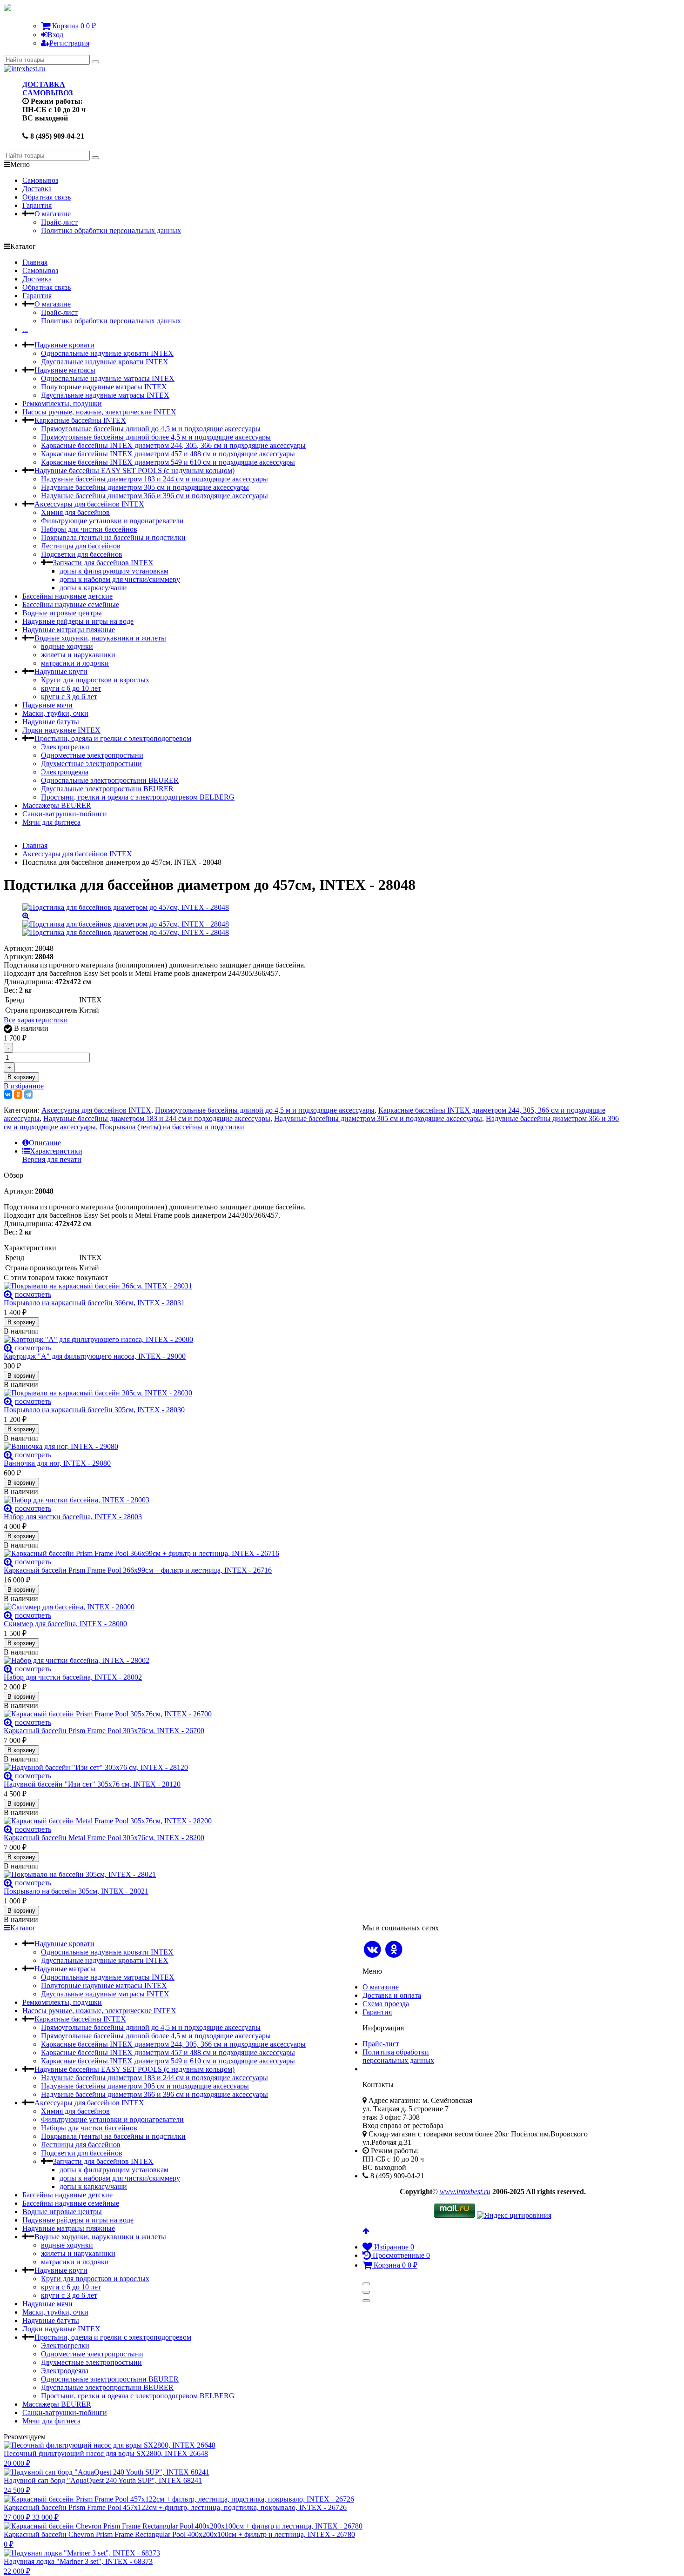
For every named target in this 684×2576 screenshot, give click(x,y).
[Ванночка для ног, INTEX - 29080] (313, 1447)
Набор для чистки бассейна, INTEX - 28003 (73, 1517)
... (25, 329)
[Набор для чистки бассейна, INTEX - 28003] (313, 1500)
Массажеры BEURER (57, 805)
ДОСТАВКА (44, 84)
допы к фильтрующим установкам (114, 571)
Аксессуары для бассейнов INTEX (89, 504)
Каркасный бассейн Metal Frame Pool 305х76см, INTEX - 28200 (104, 1838)
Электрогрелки (65, 747)
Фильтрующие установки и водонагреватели (112, 521)
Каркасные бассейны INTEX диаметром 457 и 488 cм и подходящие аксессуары (168, 454)
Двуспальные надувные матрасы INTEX (105, 395)
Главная (35, 262)
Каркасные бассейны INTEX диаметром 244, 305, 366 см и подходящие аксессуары (173, 445)
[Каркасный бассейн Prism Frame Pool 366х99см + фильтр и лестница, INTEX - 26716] (313, 1554)
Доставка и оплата (392, 1995)
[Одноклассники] (18, 1094)
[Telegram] (28, 1094)
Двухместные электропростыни (91, 764)
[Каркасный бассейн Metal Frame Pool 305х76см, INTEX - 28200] (313, 1821)
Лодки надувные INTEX (61, 730)
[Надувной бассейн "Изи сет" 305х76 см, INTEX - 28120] (313, 1768)
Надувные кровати (64, 345)
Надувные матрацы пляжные (69, 630)
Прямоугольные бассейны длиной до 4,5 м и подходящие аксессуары (151, 429)
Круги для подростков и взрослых (95, 680)
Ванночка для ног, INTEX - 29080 (57, 1463)
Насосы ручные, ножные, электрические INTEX (99, 412)
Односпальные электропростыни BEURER (110, 780)
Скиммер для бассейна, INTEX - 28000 (65, 1624)
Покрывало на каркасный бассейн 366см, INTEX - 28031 (94, 1303)
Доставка (37, 189)
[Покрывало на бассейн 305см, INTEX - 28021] (313, 1875)
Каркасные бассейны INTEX (80, 420)
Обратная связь (47, 197)
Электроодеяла (65, 772)
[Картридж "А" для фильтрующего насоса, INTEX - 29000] (313, 1340)
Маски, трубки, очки (55, 713)
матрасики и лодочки (75, 663)
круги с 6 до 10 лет (71, 688)
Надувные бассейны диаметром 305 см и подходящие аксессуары (145, 487)
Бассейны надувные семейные (71, 604)
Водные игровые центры (62, 613)
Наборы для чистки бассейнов (89, 529)
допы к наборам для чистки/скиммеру (120, 579)
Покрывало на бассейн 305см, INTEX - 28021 (76, 1891)
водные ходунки (67, 646)
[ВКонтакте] (8, 1094)
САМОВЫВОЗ (47, 93)
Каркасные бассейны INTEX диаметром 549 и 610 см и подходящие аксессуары (168, 462)
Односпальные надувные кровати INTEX (107, 353)
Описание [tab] (45, 1143)
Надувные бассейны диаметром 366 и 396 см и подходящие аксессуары (154, 496)
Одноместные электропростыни (92, 755)
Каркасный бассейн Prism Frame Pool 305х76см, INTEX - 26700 (104, 1731)
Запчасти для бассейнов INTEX (103, 563)
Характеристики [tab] (56, 1151)
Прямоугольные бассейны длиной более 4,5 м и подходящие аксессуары (156, 437)
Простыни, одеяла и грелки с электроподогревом (113, 738)
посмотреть (33, 1294)
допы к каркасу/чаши (93, 588)
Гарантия (37, 205)
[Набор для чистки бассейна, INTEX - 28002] (313, 1661)
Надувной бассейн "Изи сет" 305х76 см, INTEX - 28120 (92, 1784)
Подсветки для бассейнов (82, 554)
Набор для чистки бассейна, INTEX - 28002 (73, 1677)
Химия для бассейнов (75, 512)
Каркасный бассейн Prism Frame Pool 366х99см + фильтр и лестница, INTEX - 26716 (138, 1570)
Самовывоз (40, 180)
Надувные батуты (51, 722)
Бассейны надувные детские (67, 596)
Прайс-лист (59, 222)
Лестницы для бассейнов (81, 546)
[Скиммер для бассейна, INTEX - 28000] (313, 1607)
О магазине (53, 214)
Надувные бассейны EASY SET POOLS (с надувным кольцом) (134, 470)
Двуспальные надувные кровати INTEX (105, 362)
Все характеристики (36, 1020)
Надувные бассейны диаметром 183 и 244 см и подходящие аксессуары (154, 479)
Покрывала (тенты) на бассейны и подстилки (113, 537)
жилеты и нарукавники (78, 655)
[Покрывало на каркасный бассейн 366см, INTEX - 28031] (313, 1286)
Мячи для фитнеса (51, 822)
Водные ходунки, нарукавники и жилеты (100, 638)
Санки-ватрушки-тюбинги (65, 814)
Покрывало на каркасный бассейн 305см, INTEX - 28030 (94, 1410)
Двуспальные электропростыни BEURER (107, 789)
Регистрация (69, 43)
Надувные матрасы (65, 370)
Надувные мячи (47, 705)
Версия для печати (52, 1159)
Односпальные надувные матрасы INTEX (108, 378)
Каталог (23, 1928)
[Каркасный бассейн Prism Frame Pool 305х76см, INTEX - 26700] (313, 1714)
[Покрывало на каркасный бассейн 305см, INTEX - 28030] (313, 1393)
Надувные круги (61, 671)
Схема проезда (386, 2004)
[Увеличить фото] (8, 1294)
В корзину (21, 1077)
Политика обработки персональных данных (111, 230)
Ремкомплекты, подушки (62, 404)
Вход (55, 35)
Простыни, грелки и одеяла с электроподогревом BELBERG (138, 797)
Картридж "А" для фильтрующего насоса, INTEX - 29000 (95, 1356)
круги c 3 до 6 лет (69, 697)
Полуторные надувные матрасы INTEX (104, 387)
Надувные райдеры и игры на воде (78, 621)
